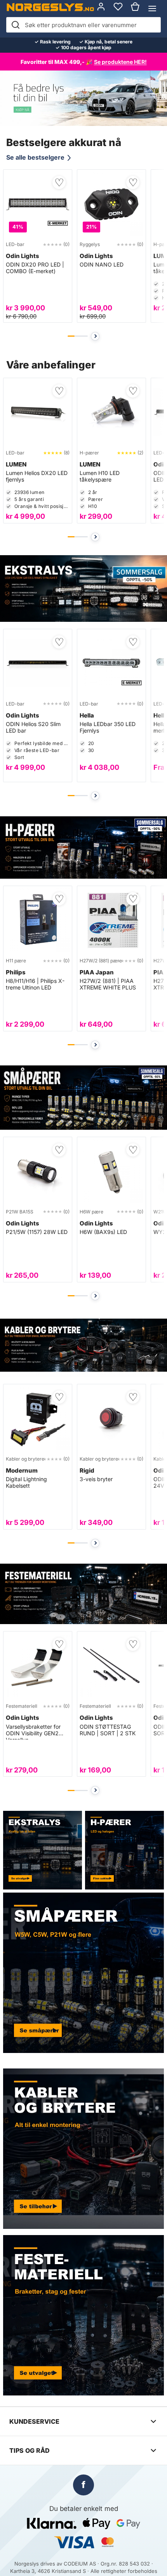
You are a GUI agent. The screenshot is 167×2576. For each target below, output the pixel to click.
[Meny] (152, 9)
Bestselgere (118, 9)
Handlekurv (135, 9)
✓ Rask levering (53, 42)
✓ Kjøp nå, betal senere (106, 42)
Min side (101, 9)
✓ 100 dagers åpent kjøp (83, 48)
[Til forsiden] (50, 7)
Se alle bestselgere (39, 157)
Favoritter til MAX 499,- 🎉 (84, 62)
